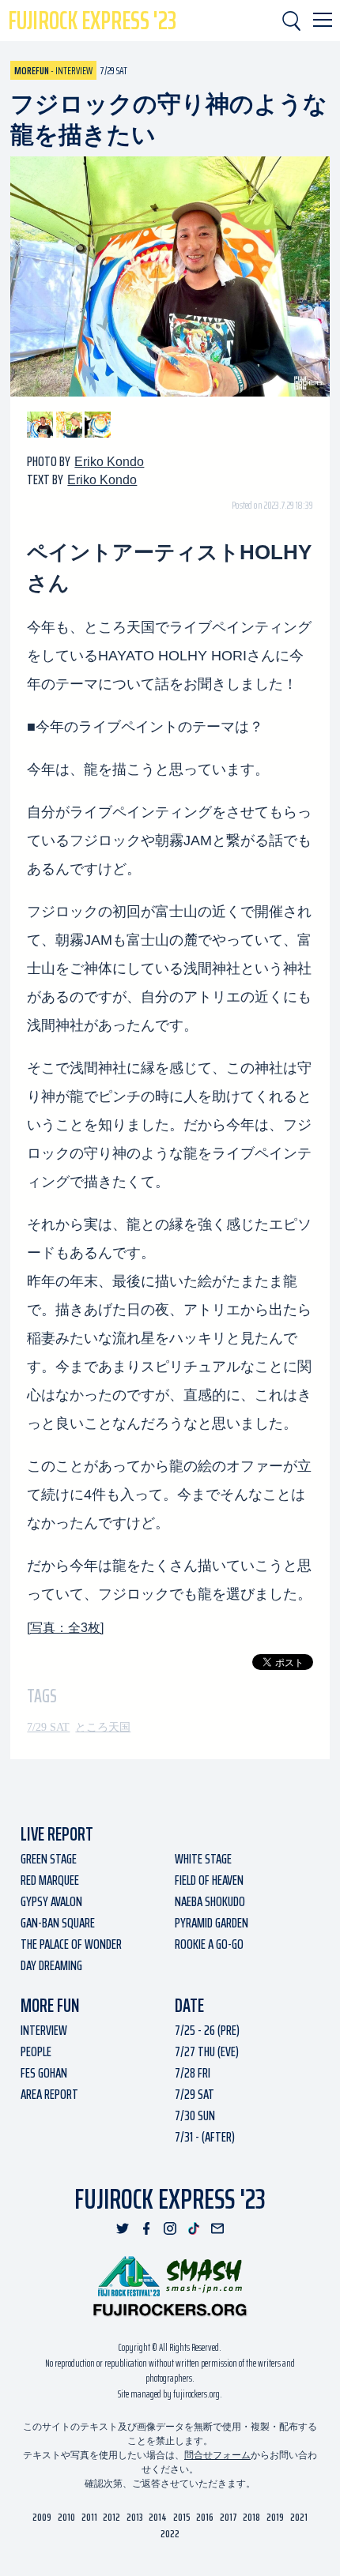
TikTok (194, 2228)
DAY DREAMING (51, 1965)
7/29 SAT (48, 1727)
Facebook (146, 2228)
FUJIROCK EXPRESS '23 (92, 21)
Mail (217, 2228)
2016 (205, 2517)
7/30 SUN (195, 2115)
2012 (111, 2517)
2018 (251, 2517)
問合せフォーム (217, 2455)
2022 (170, 2534)
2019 (275, 2517)
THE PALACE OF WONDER (71, 1944)
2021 (299, 2517)
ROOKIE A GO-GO (209, 1944)
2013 (135, 2517)
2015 (182, 2517)
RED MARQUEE (50, 1880)
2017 (229, 2517)
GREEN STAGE (49, 1859)
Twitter (123, 2228)
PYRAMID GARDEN (212, 1923)
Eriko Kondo (109, 462)
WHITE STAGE (203, 1859)
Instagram (170, 2228)
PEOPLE (36, 2051)
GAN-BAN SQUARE (58, 1923)
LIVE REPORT (57, 1834)
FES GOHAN (44, 2073)
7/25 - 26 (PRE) (207, 2030)
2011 (89, 2517)
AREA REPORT (49, 2094)
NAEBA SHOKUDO (210, 1901)
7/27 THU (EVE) (207, 2051)
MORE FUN (50, 2006)
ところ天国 (103, 1727)
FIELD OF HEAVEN (209, 1880)
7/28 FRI (193, 2073)
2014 (158, 2517)
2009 (42, 2517)
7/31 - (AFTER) (205, 2137)
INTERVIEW (44, 2030)
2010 (66, 2517)
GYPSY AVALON (51, 1901)
